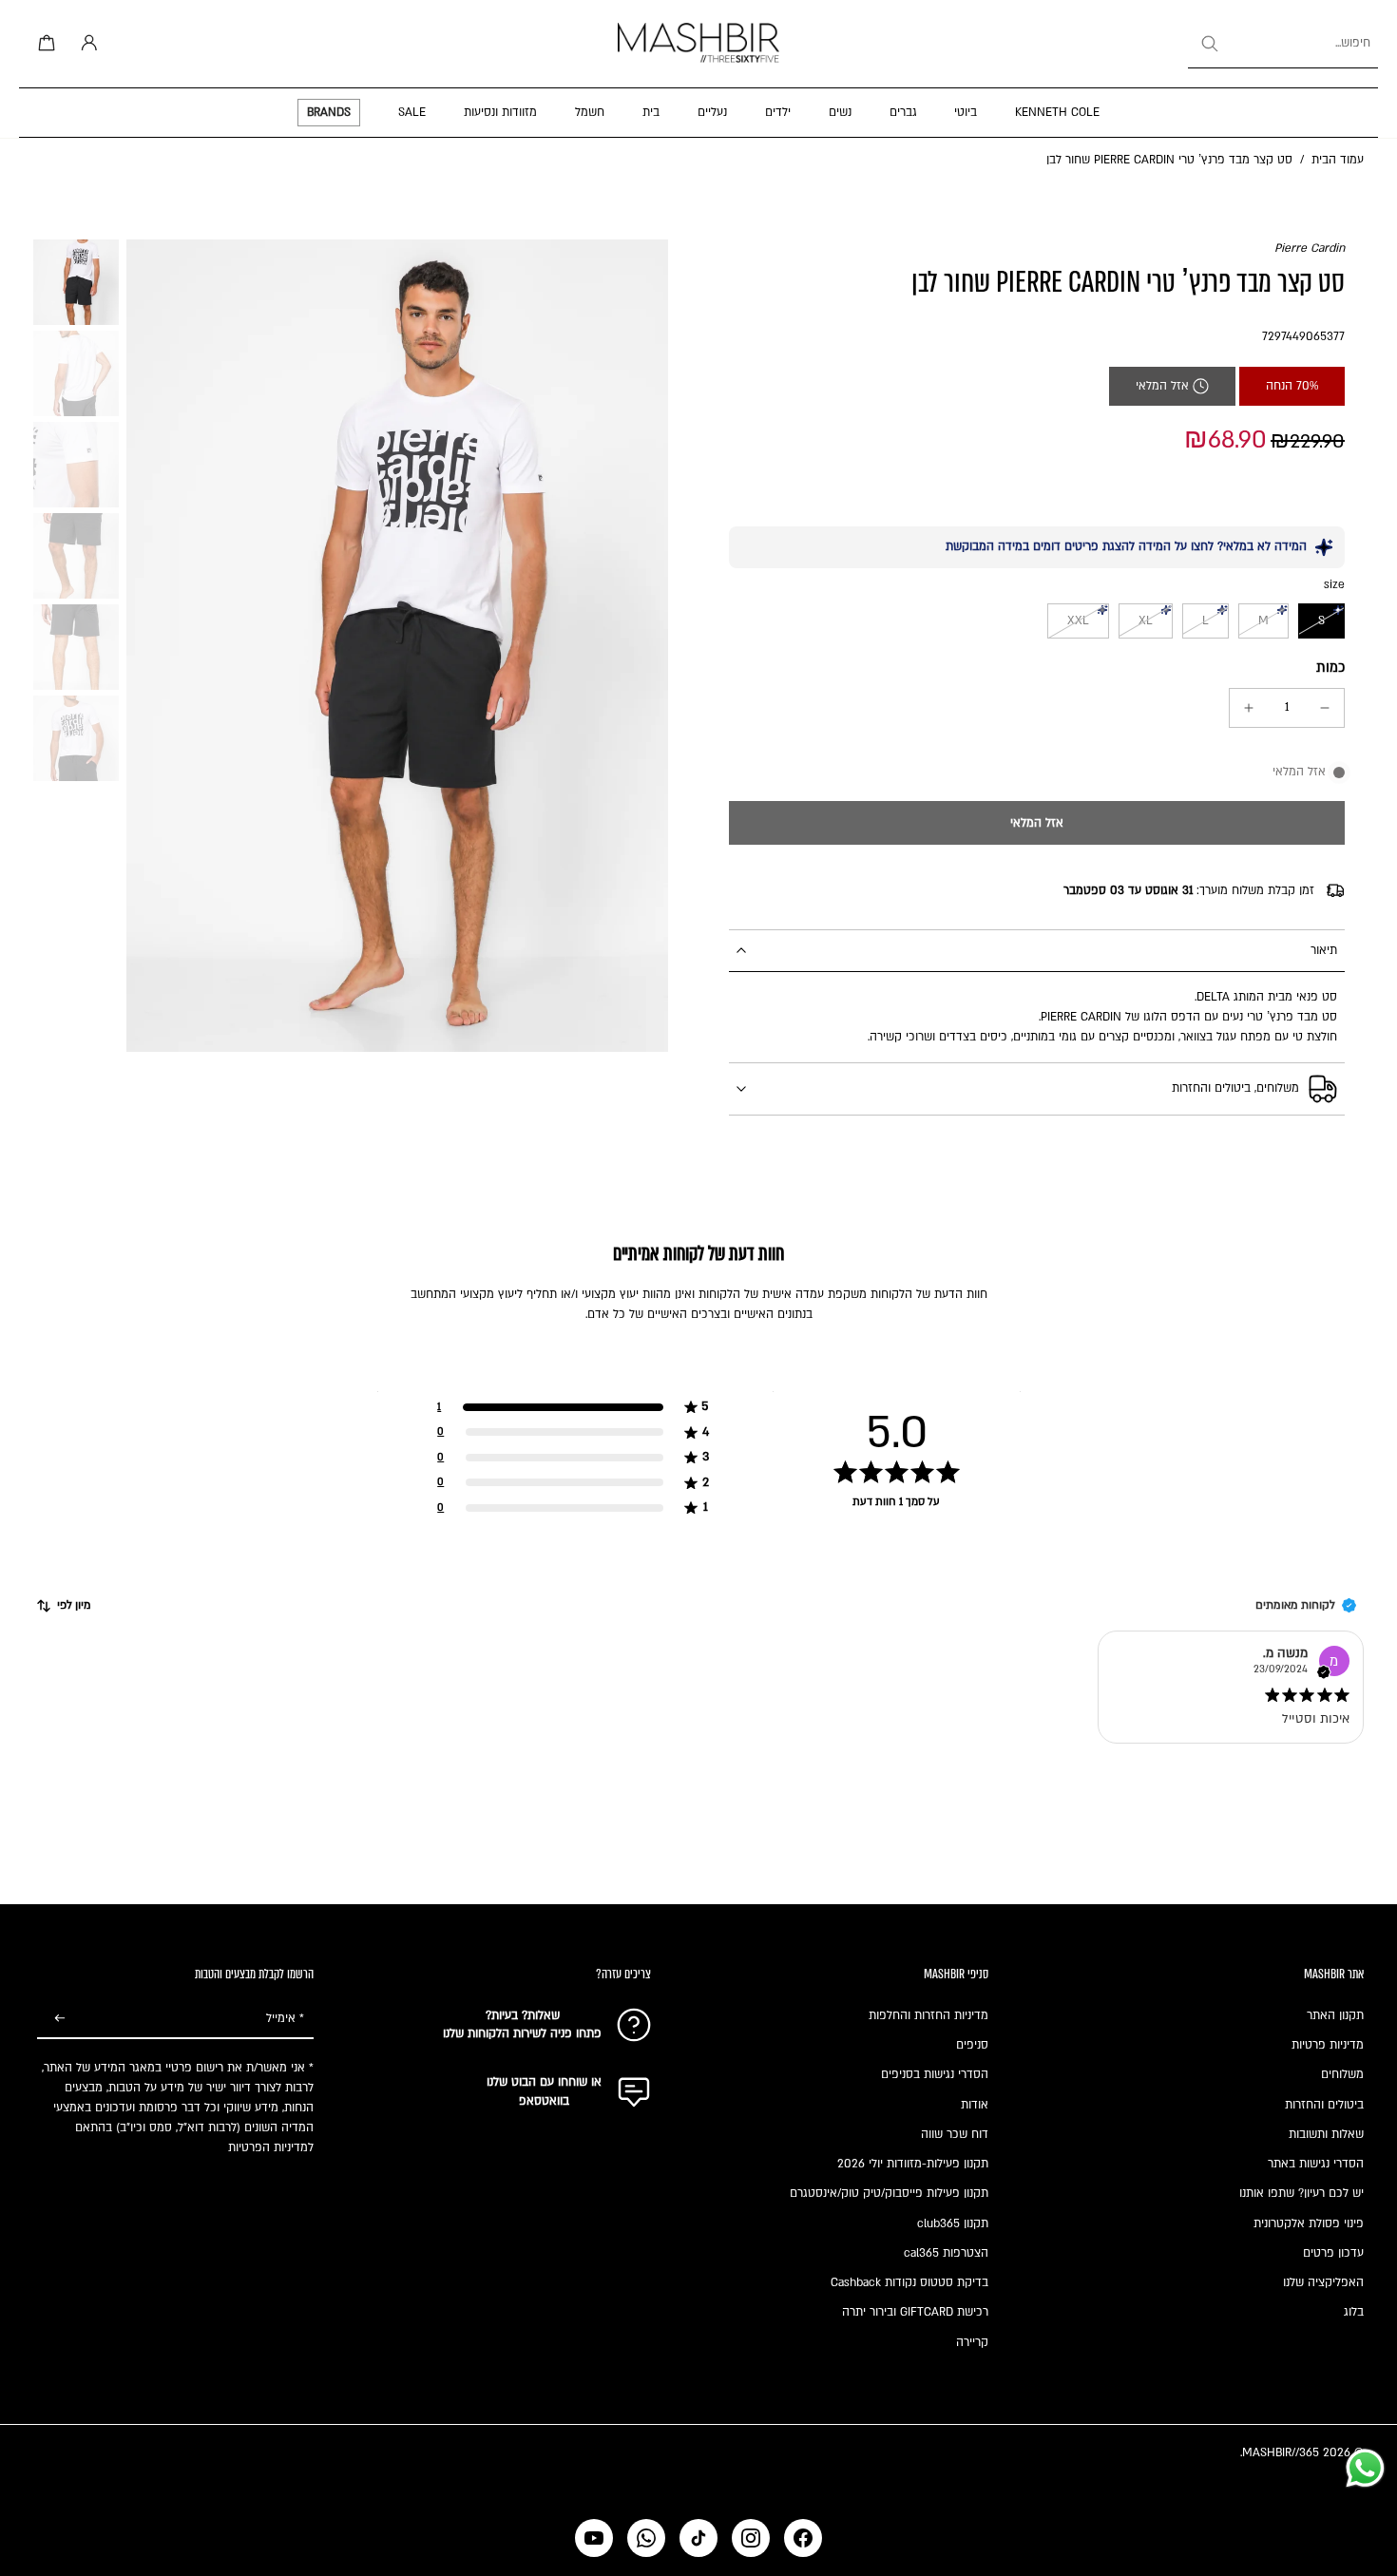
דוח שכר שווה (955, 2134)
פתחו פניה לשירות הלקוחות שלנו (522, 2033)
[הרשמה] (60, 2019)
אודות (975, 2105)
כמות (1330, 668)
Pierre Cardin (1310, 248)
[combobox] (1283, 44)
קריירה (972, 2342)
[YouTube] (594, 2538)
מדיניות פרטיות (1328, 2045)
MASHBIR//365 (1281, 2452)
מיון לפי (74, 1605)
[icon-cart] (44, 44)
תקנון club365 (953, 2223)
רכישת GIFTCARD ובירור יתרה (915, 2312)
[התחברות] (86, 44)
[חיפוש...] (1209, 44)
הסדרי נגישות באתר (1316, 2164)
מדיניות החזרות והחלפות (928, 2015)
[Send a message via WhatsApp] (1365, 2468)
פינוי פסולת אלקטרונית (1309, 2223)
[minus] (1325, 708)
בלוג (1354, 2312)
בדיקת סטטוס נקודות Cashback (909, 2282)
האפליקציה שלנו (1323, 2282)
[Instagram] (751, 2538)
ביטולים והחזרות (1324, 2105)
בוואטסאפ (544, 2101)
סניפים (972, 2045)
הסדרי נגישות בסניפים (935, 2074)
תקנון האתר (1335, 2015)
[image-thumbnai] (76, 282)
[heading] (698, 1432)
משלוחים (1342, 2074)
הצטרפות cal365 (946, 2253)
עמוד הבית (1338, 160)
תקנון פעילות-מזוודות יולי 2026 (913, 2164)
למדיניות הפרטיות (271, 2147)
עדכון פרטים (1333, 2253)
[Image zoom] (397, 646)
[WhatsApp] (646, 2538)
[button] (1037, 823)
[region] (698, 1458)
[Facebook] (803, 2538)
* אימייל (285, 2018)
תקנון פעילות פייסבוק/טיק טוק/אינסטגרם (889, 2193)
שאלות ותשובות (1326, 2134)
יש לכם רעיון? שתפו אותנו (1301, 2193)
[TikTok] (698, 2538)
